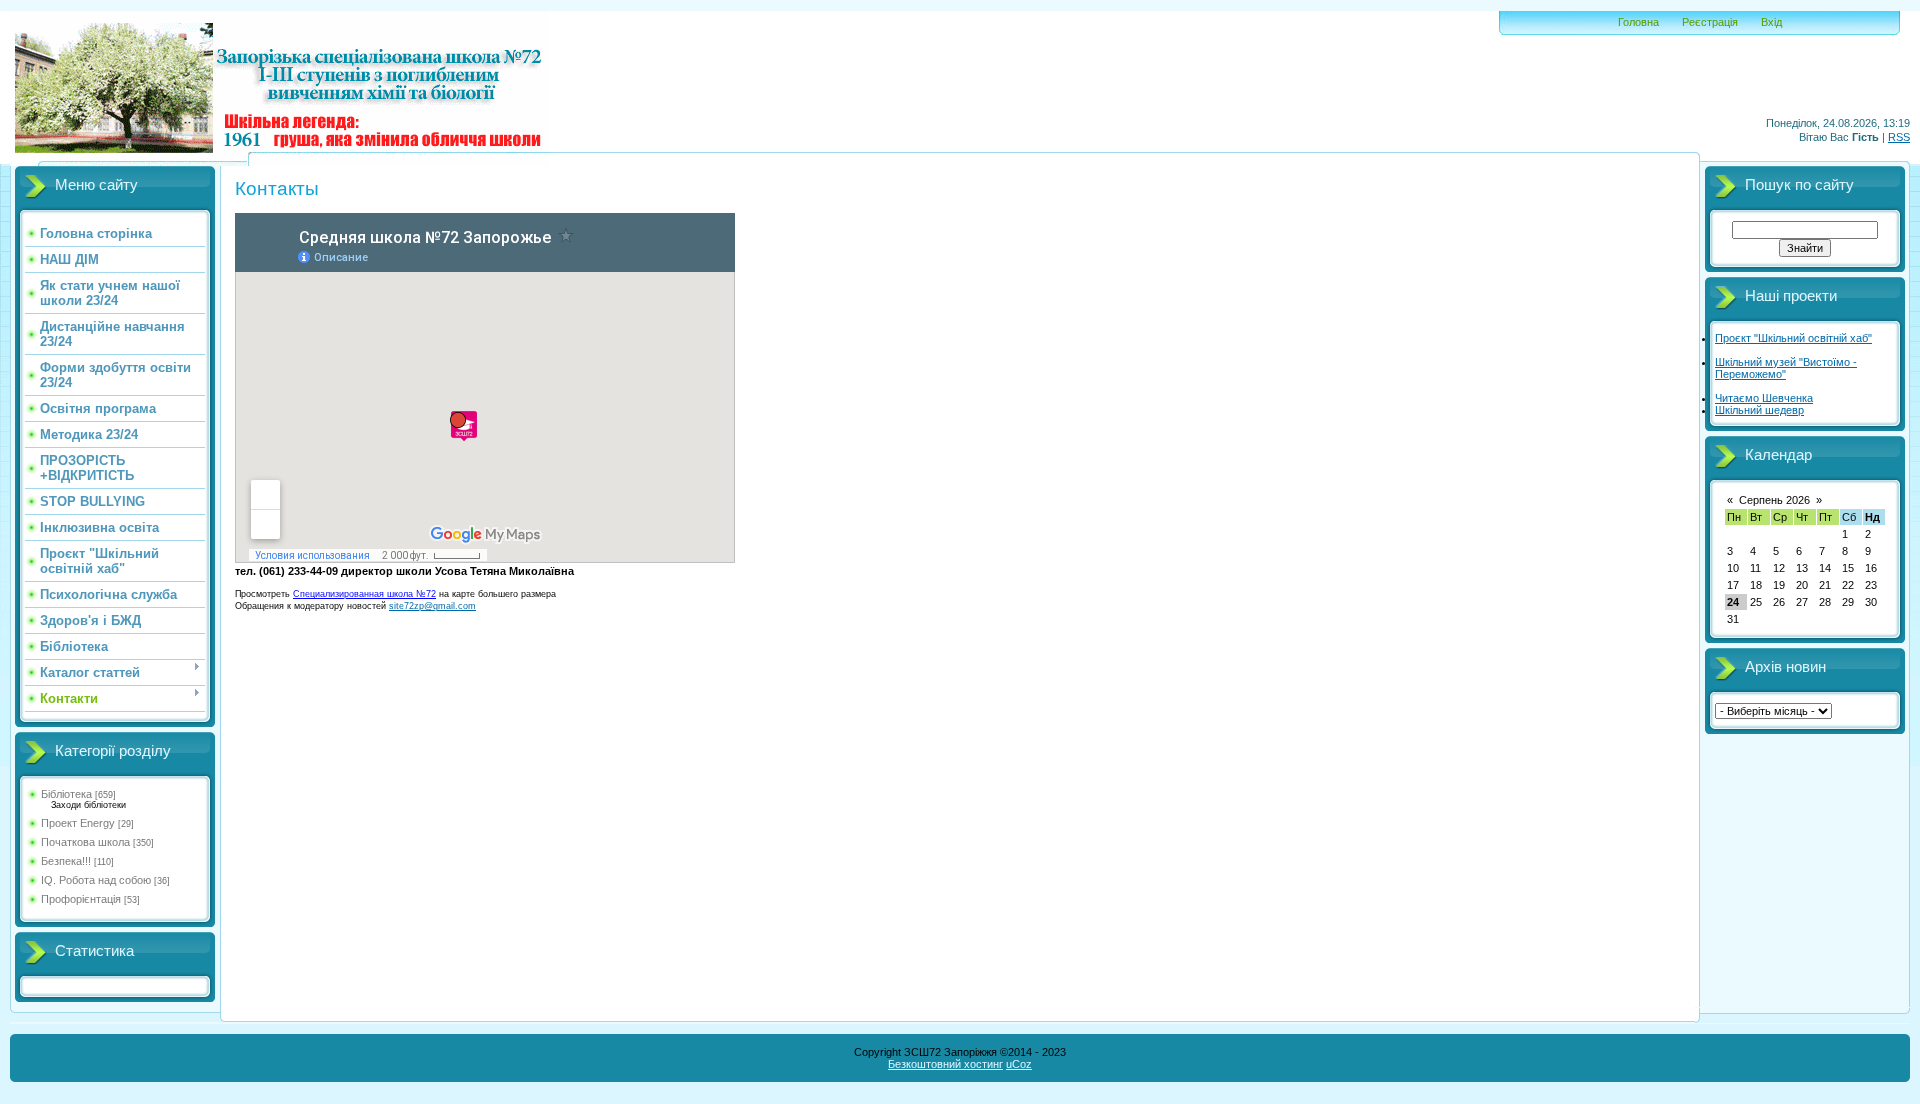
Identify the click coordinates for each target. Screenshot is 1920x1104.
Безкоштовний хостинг (945, 1064)
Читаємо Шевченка (1764, 398)
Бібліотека (66, 794)
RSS (1899, 137)
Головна (1638, 22)
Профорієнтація (81, 899)
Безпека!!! (66, 861)
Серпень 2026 (1774, 500)
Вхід (1771, 22)
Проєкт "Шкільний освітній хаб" (1793, 338)
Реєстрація (1710, 22)
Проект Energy (78, 823)
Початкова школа (85, 842)
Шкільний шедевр (1759, 410)
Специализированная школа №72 (364, 594)
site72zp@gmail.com (432, 606)
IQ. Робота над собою (96, 880)
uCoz (1019, 1064)
